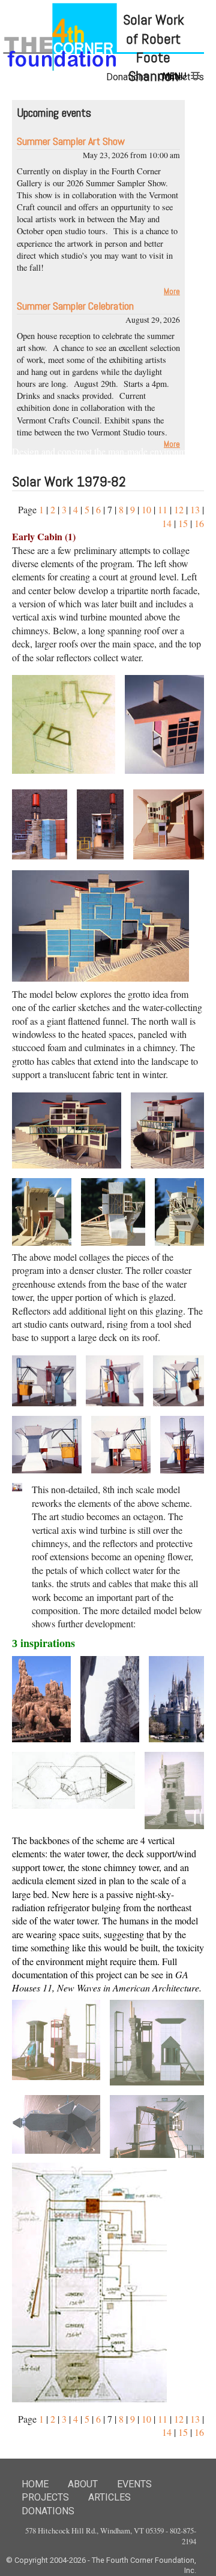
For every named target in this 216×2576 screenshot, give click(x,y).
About (83, 2484)
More (172, 291)
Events (134, 2484)
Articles (109, 2497)
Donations (48, 2511)
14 (167, 523)
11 (163, 509)
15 (183, 523)
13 (195, 509)
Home (35, 2484)
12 (179, 509)
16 (199, 523)
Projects (45, 2497)
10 (146, 509)
